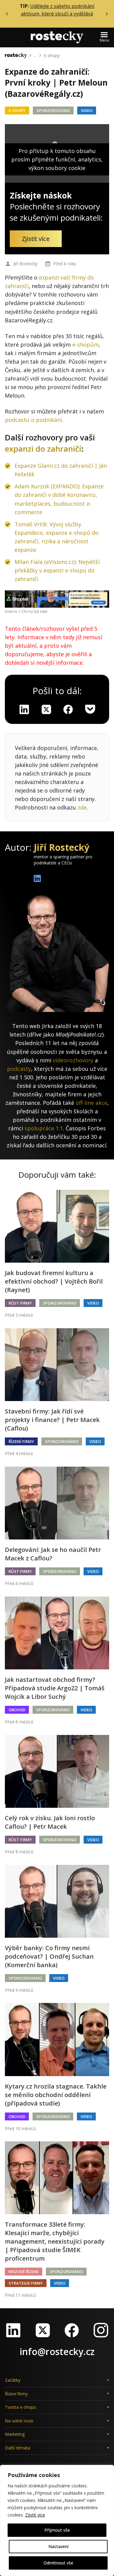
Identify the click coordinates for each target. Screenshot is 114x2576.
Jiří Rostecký (25, 264)
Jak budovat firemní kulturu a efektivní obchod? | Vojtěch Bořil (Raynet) (54, 1281)
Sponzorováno (53, 110)
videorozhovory (73, 1060)
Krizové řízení (24, 2272)
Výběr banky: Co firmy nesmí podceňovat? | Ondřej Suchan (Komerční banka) (49, 1956)
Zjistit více (35, 2515)
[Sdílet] (68, 709)
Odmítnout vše (58, 2563)
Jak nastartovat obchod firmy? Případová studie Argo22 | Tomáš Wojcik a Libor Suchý (55, 1688)
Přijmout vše (57, 2530)
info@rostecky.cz (57, 2352)
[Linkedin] (24, 709)
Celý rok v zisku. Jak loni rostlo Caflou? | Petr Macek (50, 1822)
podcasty (19, 1069)
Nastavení (58, 2546)
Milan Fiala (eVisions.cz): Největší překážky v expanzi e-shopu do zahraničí (57, 570)
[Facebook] (72, 2330)
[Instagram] (101, 2330)
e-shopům (86, 344)
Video (87, 110)
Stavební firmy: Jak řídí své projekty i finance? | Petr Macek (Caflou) (52, 1420)
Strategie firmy (26, 2283)
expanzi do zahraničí (43, 449)
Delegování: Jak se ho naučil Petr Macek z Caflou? (53, 1554)
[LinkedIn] (13, 2330)
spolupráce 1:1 (44, 1128)
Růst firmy (20, 1303)
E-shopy (52, 55)
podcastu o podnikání (33, 420)
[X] (46, 709)
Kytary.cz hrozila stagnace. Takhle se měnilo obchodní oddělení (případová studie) (56, 2095)
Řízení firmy (21, 1441)
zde (82, 807)
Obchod (17, 1710)
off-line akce (92, 1103)
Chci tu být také (34, 611)
